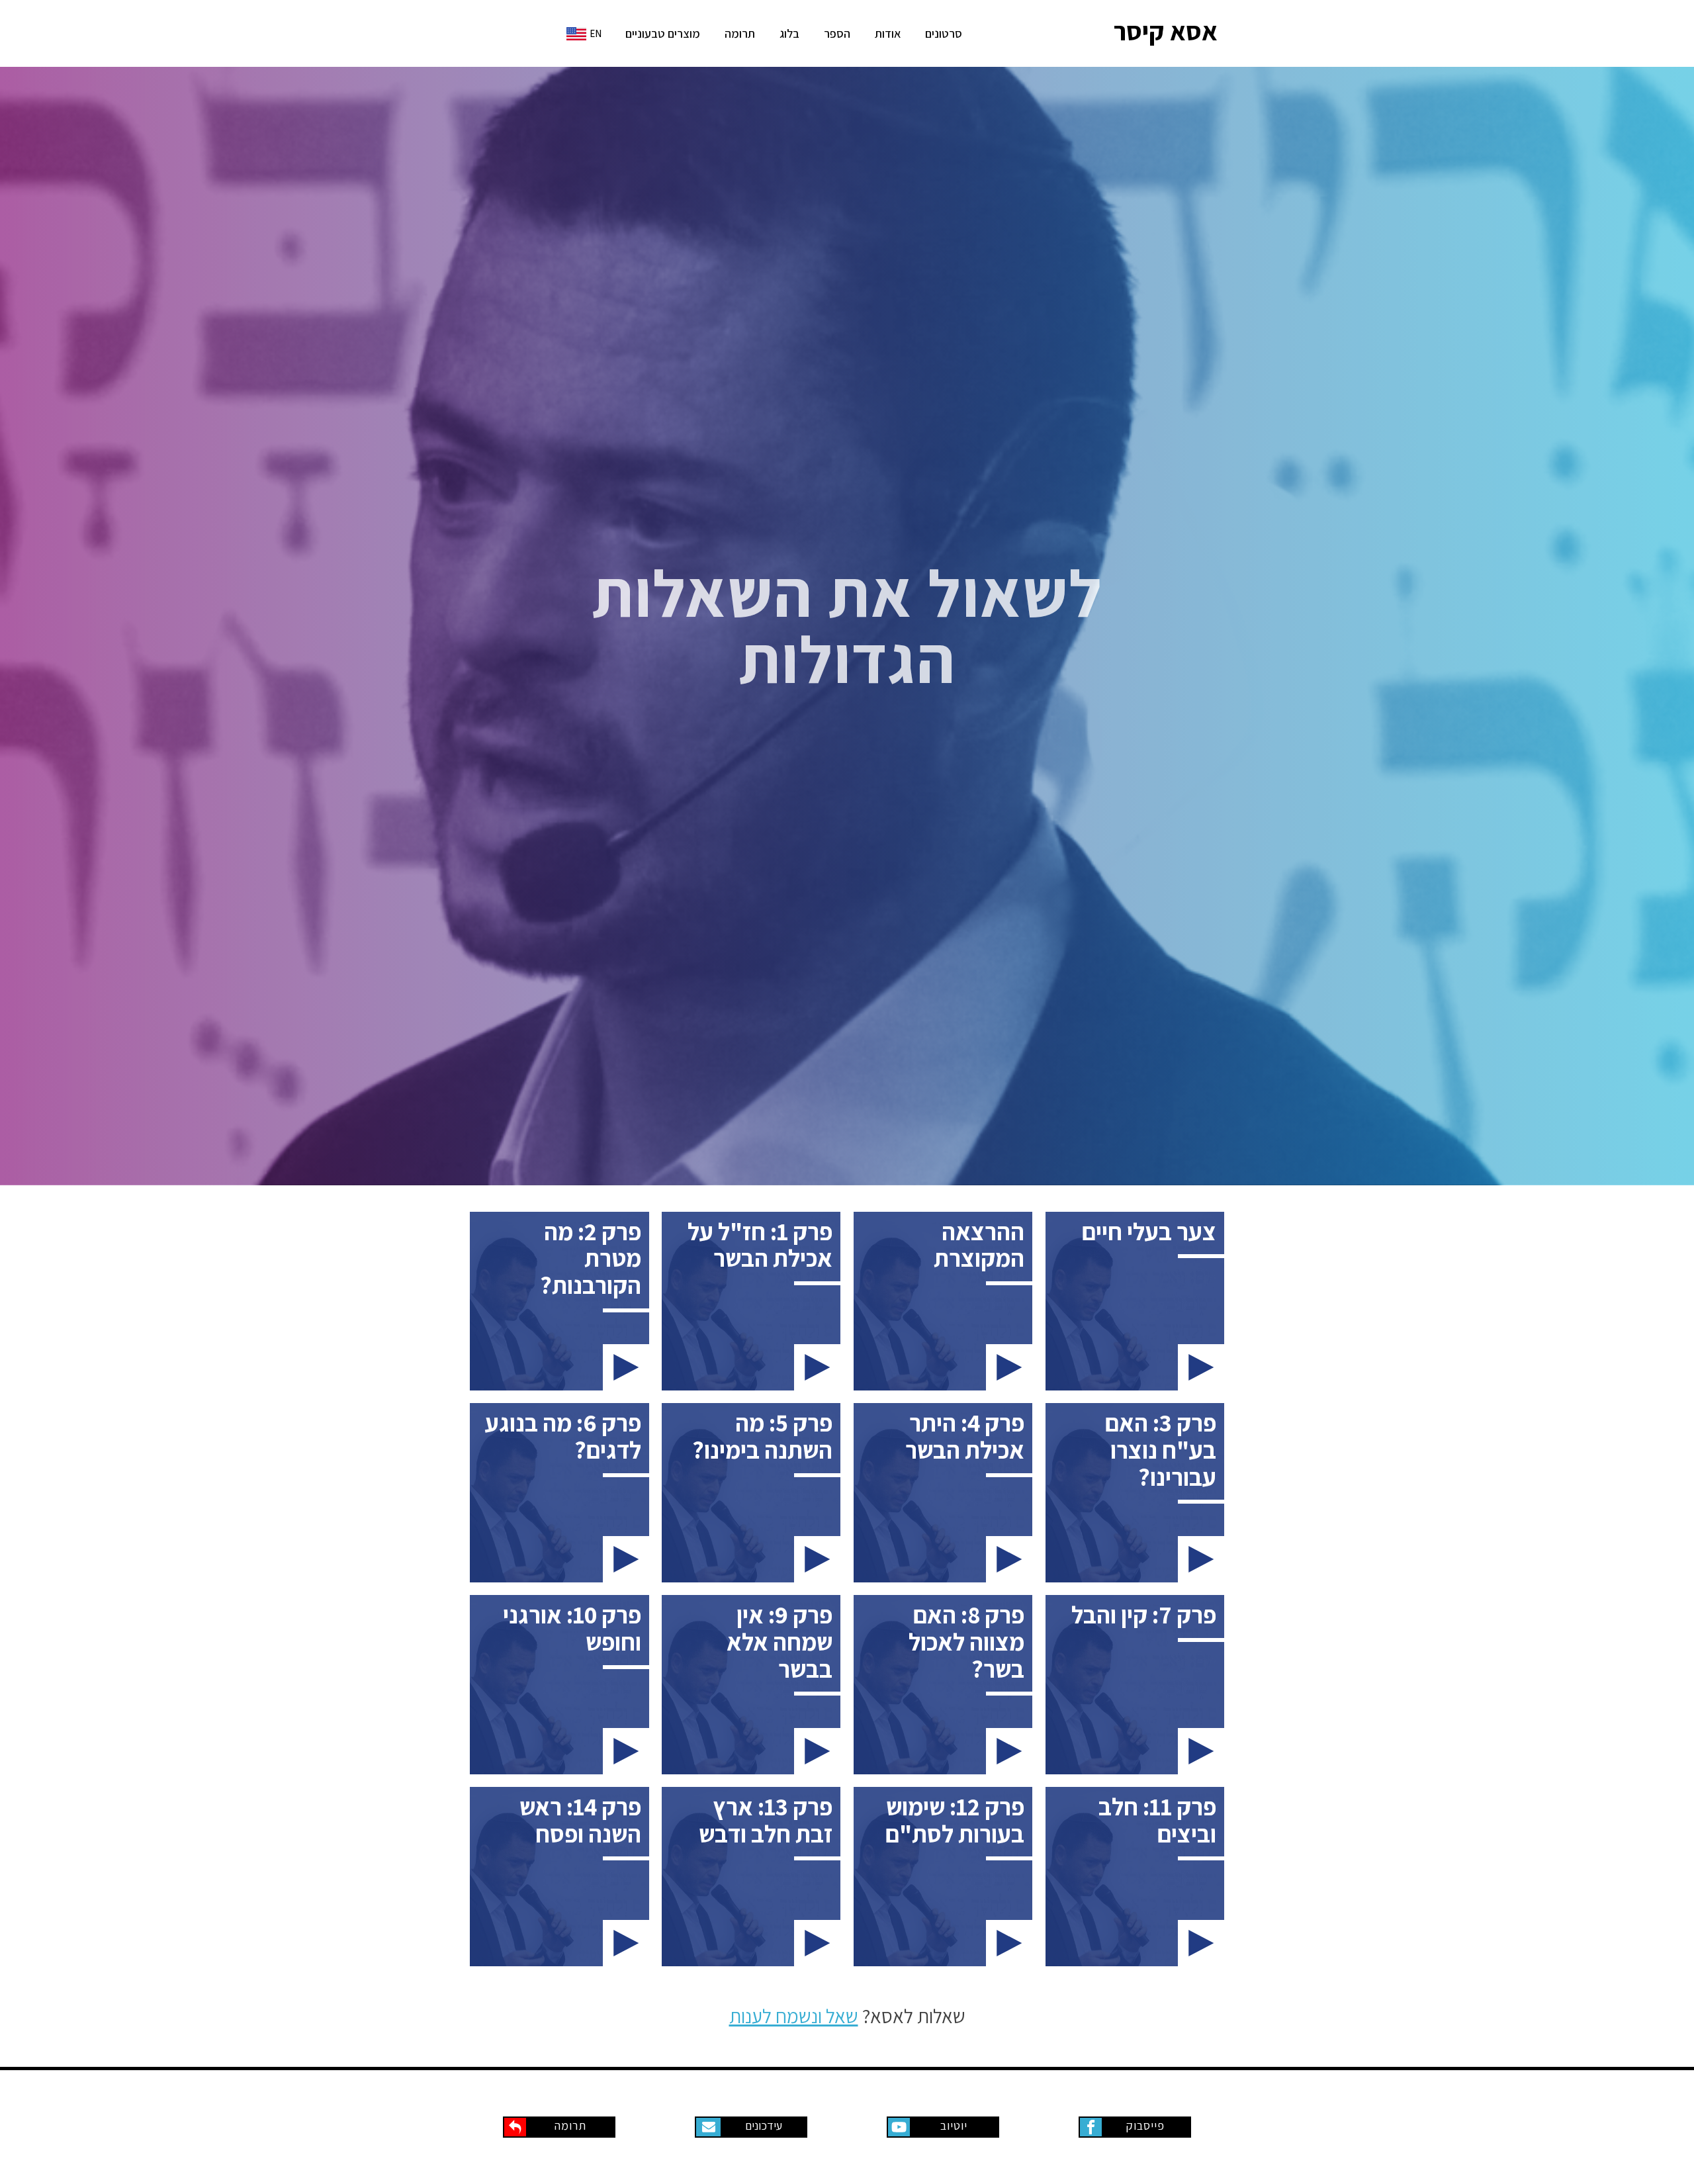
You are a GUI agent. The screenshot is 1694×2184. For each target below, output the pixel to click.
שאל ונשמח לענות (794, 2016)
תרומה (740, 33)
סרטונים (944, 33)
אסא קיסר (1166, 31)
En (596, 33)
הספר (837, 33)
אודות (888, 33)
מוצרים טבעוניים (663, 33)
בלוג (789, 33)
